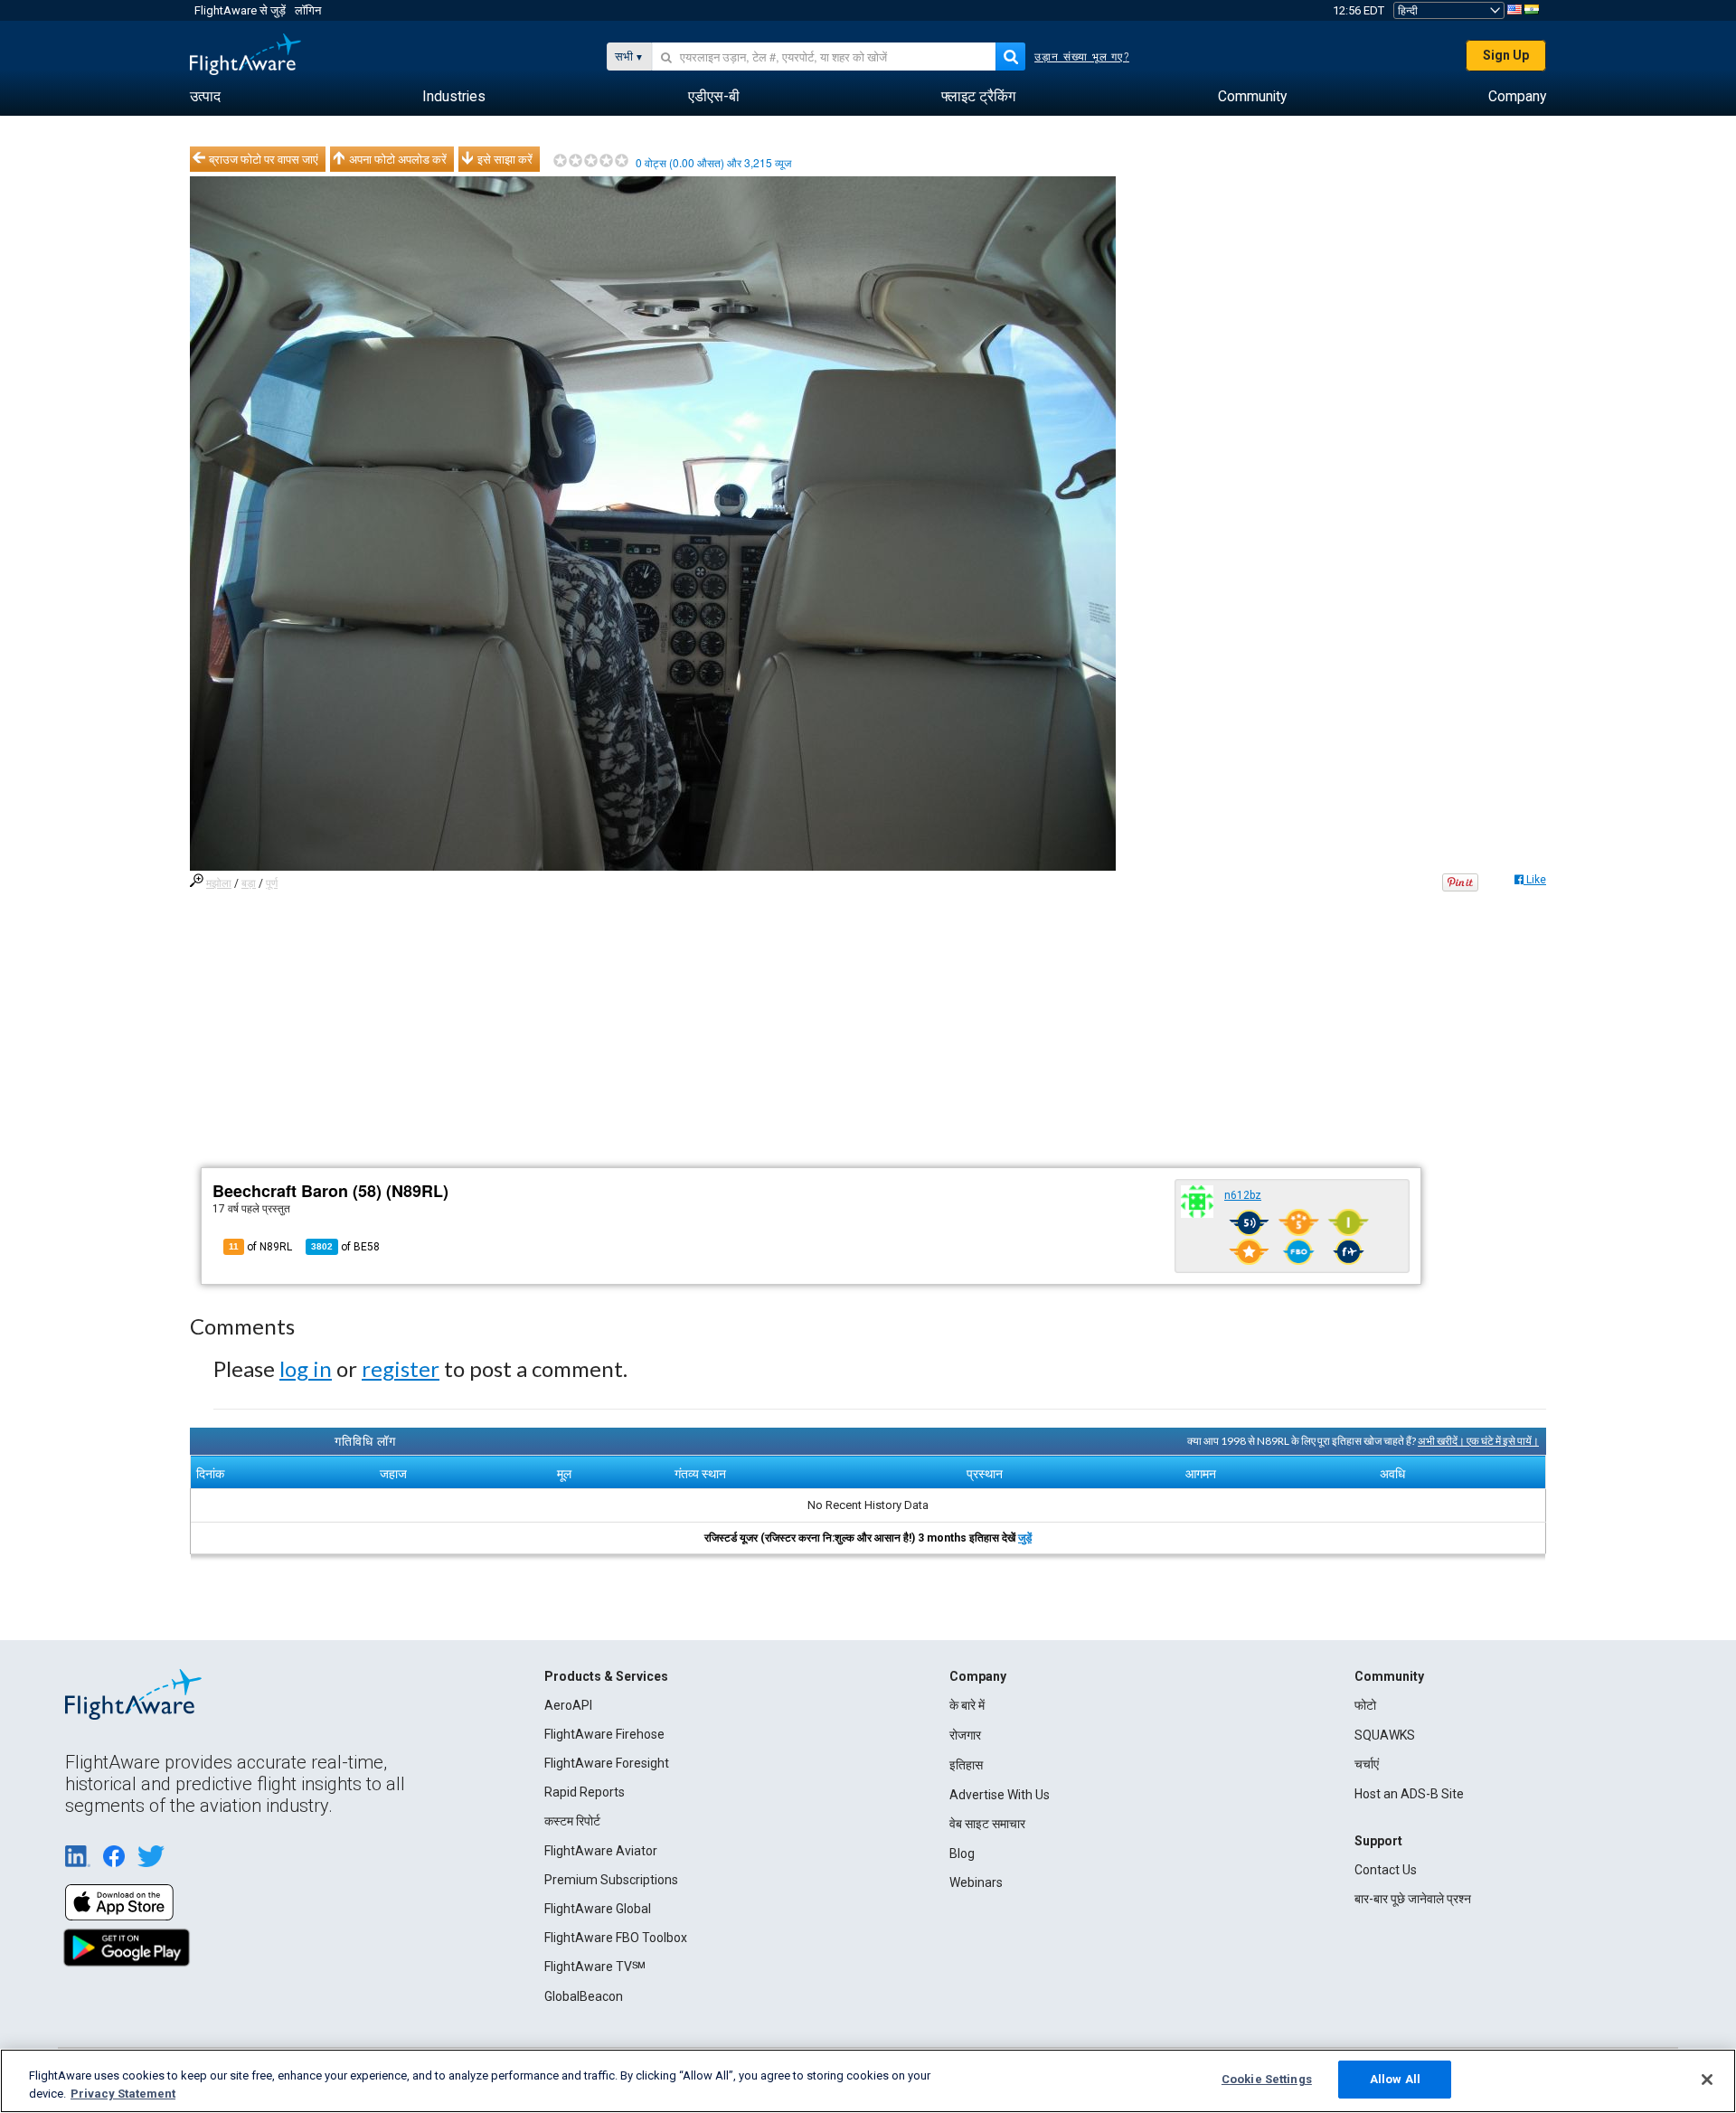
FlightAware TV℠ (595, 1967)
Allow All (1395, 2079)
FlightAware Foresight (607, 1763)
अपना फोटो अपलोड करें (398, 159)
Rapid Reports (585, 1792)
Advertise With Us (1000, 1795)
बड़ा (249, 883)
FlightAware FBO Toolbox (616, 1938)
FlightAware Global (598, 1909)
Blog (962, 1854)
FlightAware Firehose (604, 1734)
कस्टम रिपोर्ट (572, 1821)
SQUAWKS (1385, 1735)
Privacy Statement (123, 2094)
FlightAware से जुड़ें (240, 10)
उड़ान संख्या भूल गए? (1082, 57)
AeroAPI (568, 1705)
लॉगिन (308, 10)
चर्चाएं (1367, 1764)
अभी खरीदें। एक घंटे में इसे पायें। (1478, 1441)
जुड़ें (1025, 1538)
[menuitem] (205, 97)
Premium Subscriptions (611, 1880)
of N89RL (260, 1247)
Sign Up (1506, 55)
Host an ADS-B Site (1409, 1794)
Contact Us (1386, 1870)
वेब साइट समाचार (987, 1824)
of (345, 1247)
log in (306, 1368)
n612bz (1243, 1195)
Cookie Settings (1267, 2079)
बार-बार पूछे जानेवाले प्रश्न (1413, 1899)
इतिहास (966, 1765)
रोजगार (965, 1735)
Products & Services (606, 1676)
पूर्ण (272, 883)
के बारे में (967, 1705)
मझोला (219, 883)
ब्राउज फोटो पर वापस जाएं (264, 159)
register (401, 1368)
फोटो (1365, 1705)
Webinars (976, 1882)
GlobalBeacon (584, 1996)
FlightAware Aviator (601, 1851)
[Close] (1707, 2080)
